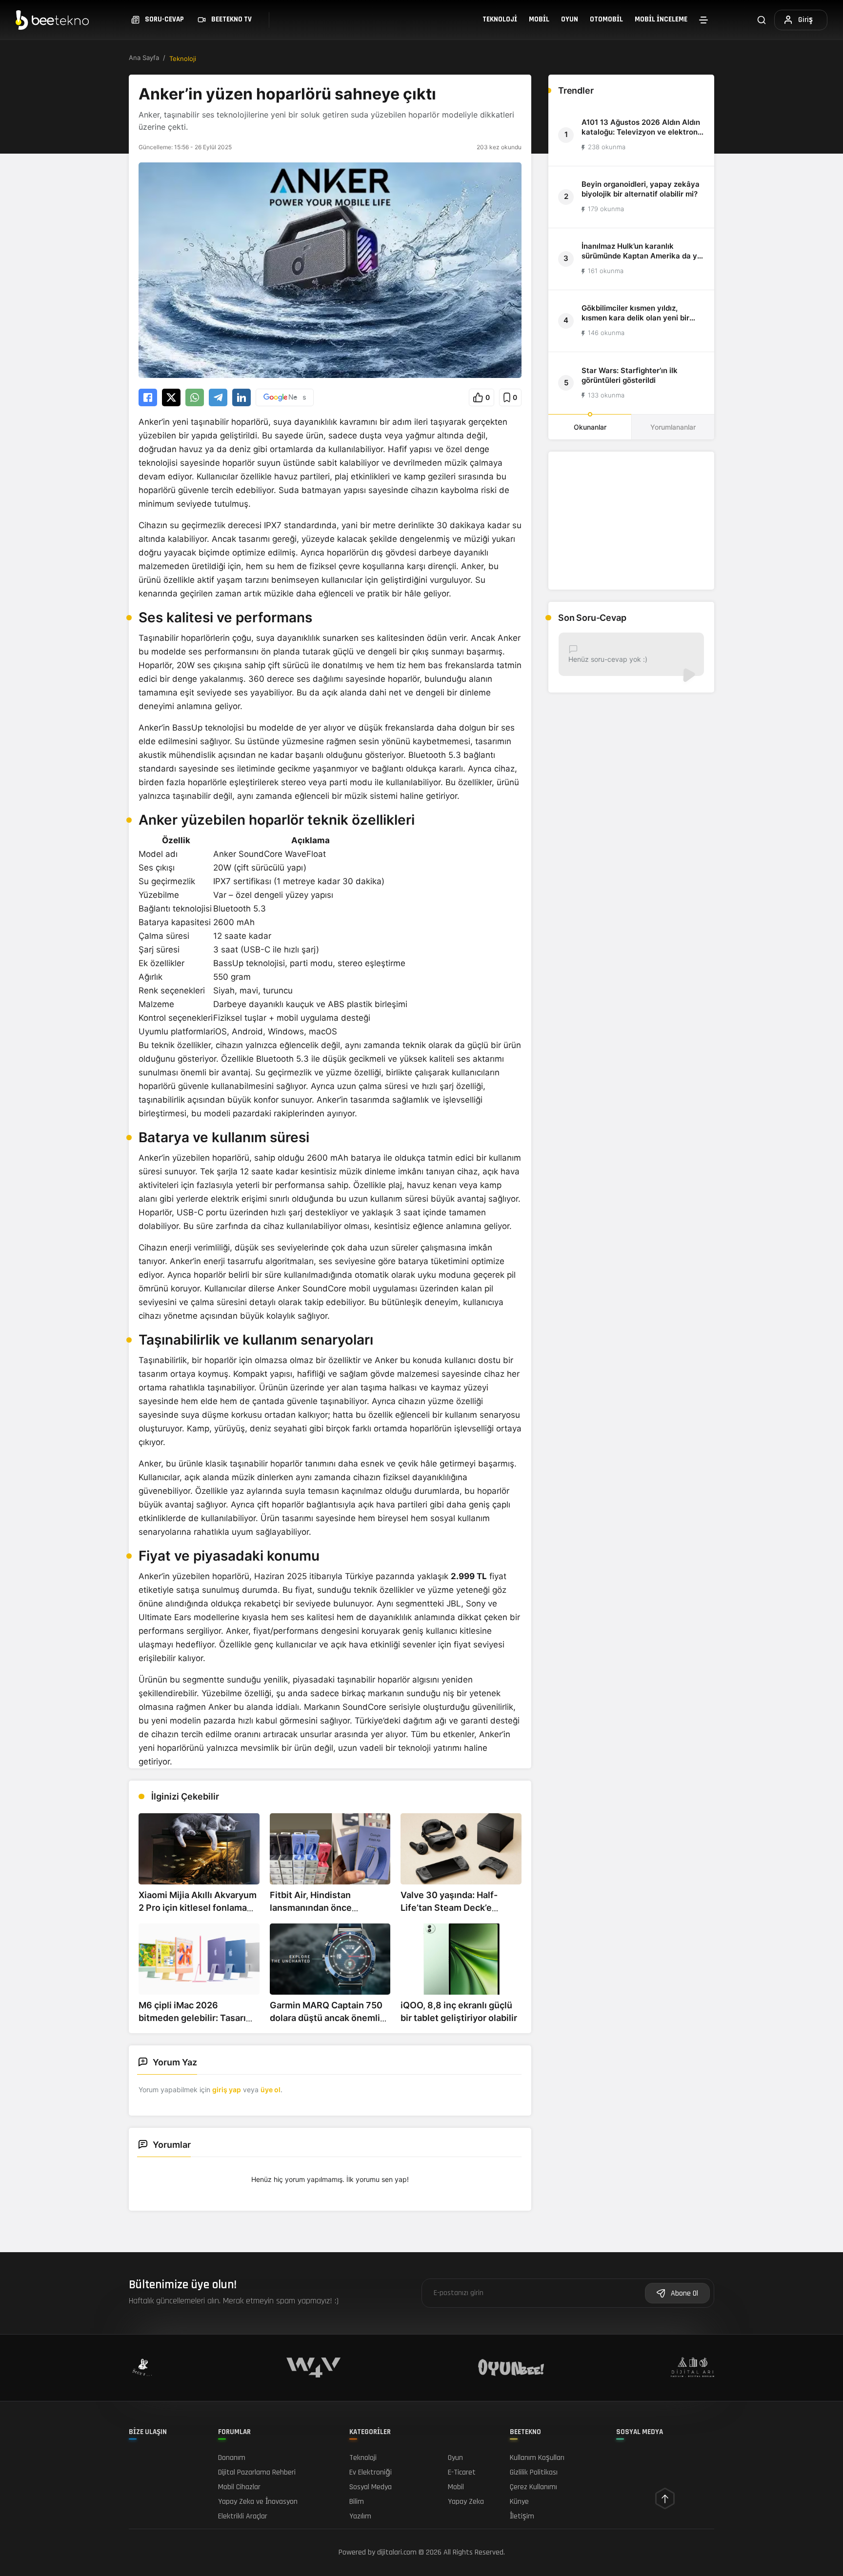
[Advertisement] (631, 521)
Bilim (357, 2502)
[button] (482, 397)
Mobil (539, 19)
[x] (171, 397)
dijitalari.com (397, 2552)
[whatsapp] (195, 397)
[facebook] (148, 397)
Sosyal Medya (371, 2487)
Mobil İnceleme (661, 19)
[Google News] (285, 397)
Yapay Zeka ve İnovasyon (258, 2502)
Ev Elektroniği (371, 2472)
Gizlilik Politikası (534, 2472)
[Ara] (762, 20)
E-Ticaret (462, 2472)
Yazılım (360, 2516)
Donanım (232, 2458)
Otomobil (606, 19)
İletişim (522, 2516)
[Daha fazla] (703, 20)
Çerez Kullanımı (533, 2487)
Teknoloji (500, 19)
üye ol (271, 2090)
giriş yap (227, 2090)
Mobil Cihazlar (239, 2487)
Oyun (570, 19)
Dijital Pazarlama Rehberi (257, 2472)
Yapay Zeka (466, 2502)
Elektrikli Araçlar (243, 2516)
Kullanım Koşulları (537, 2458)
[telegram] (218, 397)
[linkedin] (241, 397)
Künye (519, 2502)
